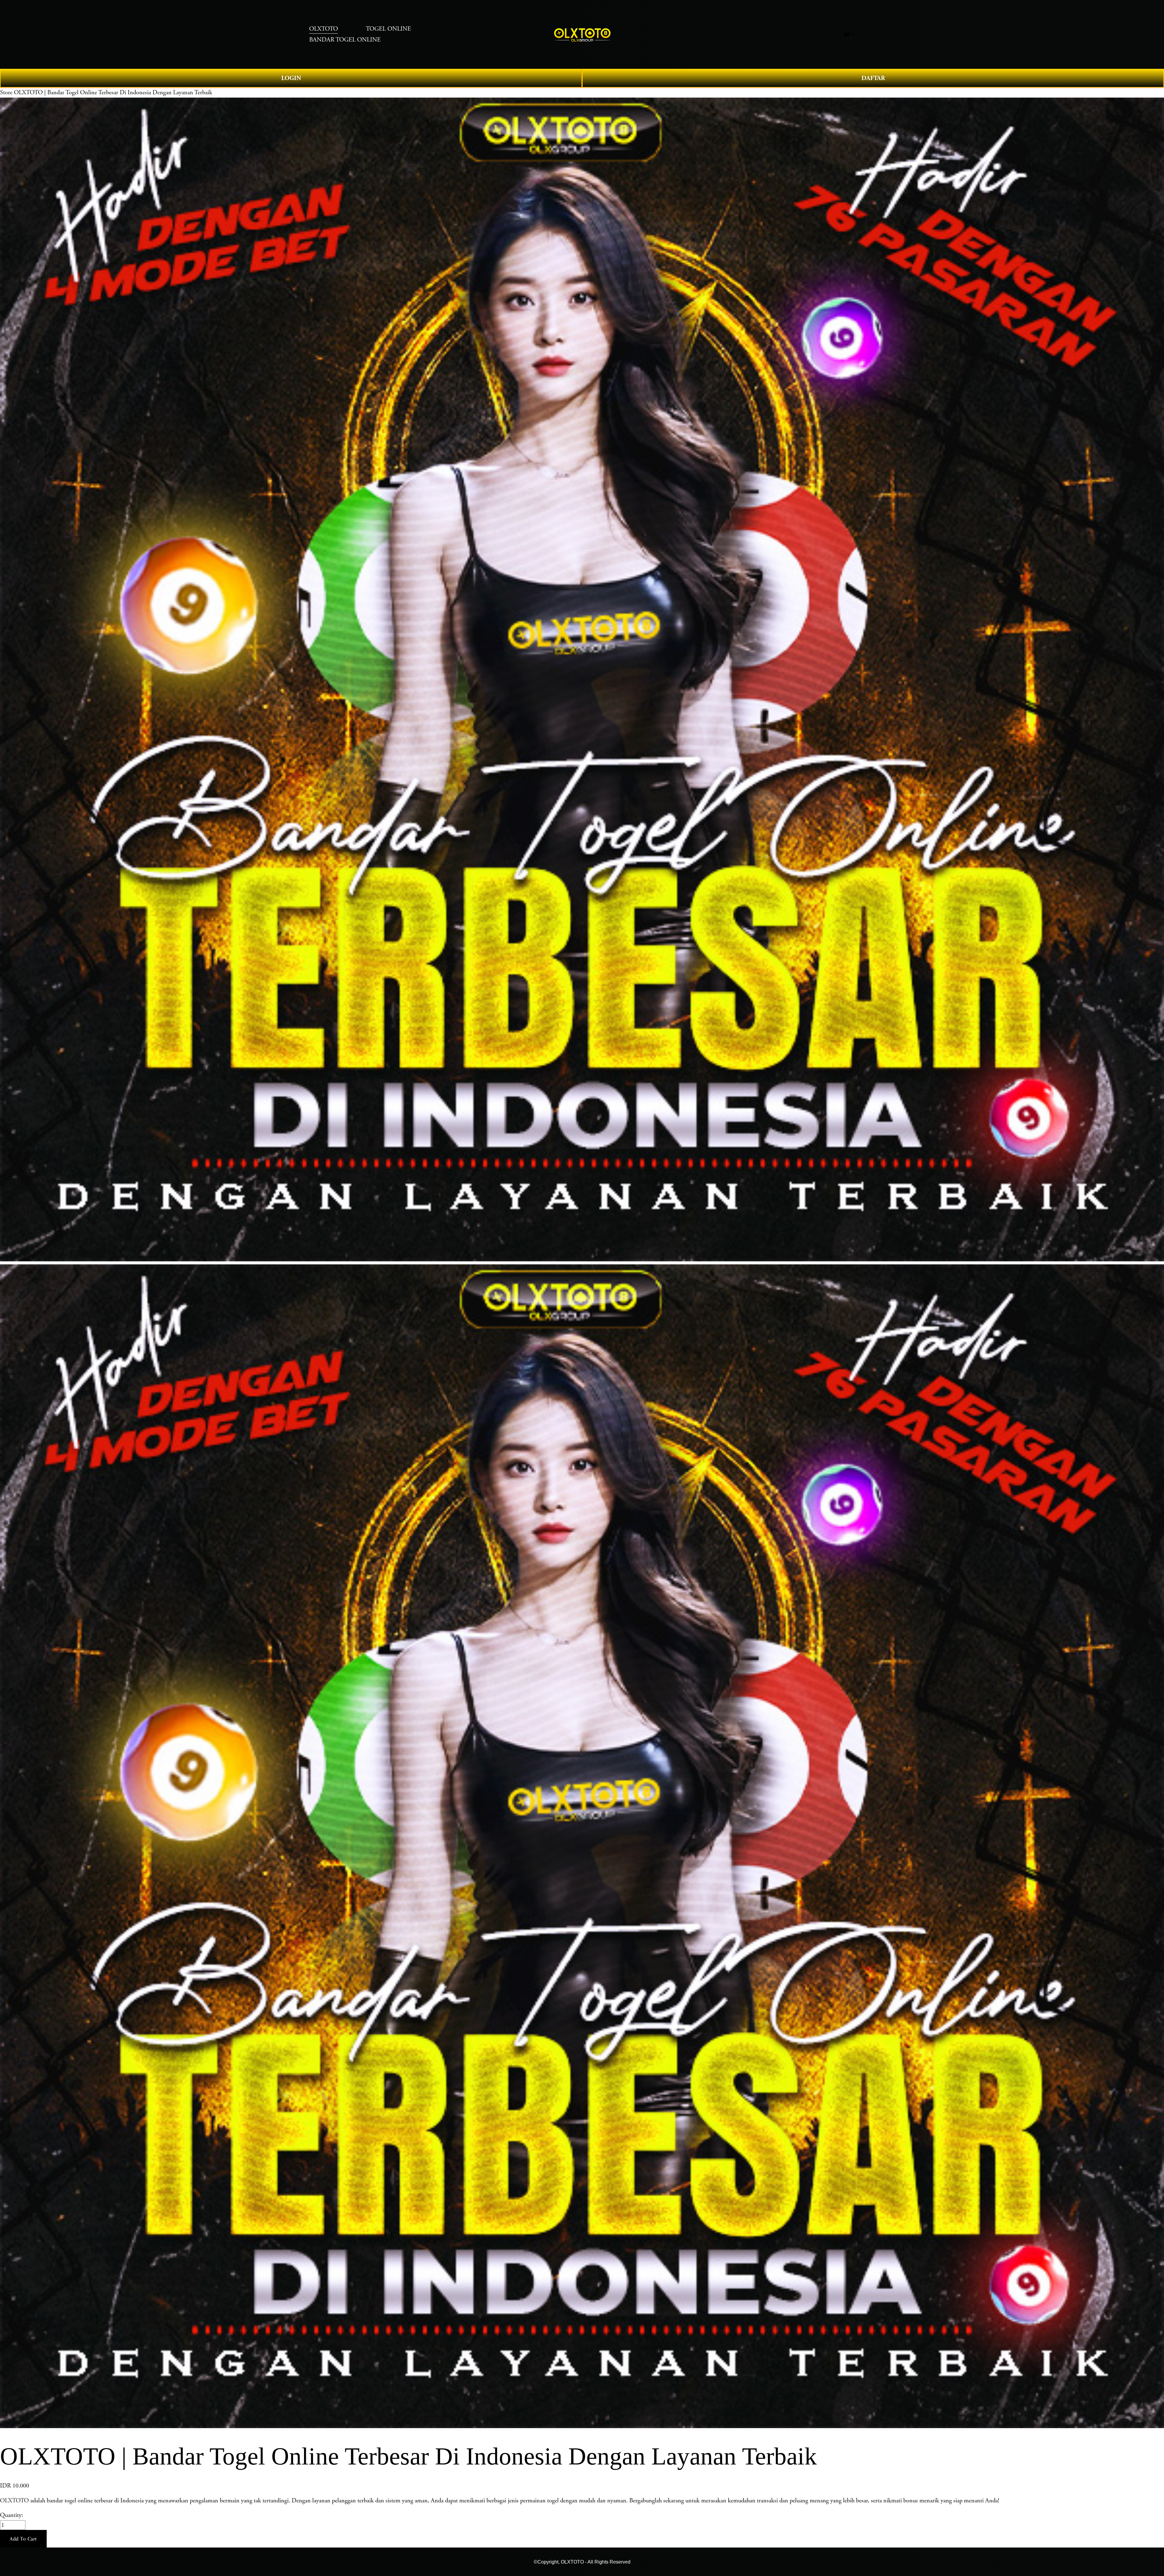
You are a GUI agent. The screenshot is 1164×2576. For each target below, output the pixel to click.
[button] (23, 2539)
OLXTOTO (14, 2501)
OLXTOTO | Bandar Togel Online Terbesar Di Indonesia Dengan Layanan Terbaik (113, 92)
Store (6, 92)
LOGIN (291, 78)
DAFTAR (873, 78)
